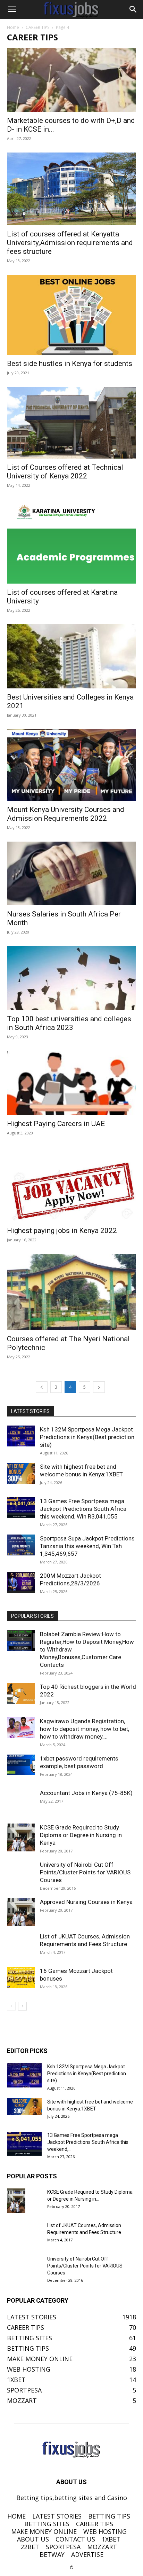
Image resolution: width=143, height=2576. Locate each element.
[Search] (133, 9)
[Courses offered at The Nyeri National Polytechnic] (71, 1292)
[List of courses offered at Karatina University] (71, 541)
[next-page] (99, 1387)
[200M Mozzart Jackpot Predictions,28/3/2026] (21, 1582)
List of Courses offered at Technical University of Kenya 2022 (65, 472)
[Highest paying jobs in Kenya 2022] (71, 1185)
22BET (30, 2547)
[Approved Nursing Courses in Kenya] (21, 1912)
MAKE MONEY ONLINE (44, 2531)
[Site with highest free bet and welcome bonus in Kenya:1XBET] (21, 1473)
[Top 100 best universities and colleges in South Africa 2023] (71, 978)
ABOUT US (33, 2539)
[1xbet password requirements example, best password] (21, 1765)
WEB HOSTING (105, 2531)
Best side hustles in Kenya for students (70, 364)
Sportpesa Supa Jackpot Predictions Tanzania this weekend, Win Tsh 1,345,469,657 (87, 1546)
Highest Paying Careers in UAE (56, 1124)
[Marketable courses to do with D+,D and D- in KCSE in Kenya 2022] (71, 80)
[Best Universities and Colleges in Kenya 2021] (71, 656)
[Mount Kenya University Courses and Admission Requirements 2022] (71, 765)
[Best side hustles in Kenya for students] (71, 315)
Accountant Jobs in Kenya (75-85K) (86, 1793)
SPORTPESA (63, 2547)
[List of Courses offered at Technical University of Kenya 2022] (71, 423)
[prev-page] (42, 1387)
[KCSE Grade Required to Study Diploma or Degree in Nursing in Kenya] (21, 1837)
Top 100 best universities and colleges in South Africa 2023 (69, 1023)
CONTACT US (75, 2539)
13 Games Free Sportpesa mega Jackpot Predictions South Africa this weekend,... (88, 2142)
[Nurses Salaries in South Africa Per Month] (71, 874)
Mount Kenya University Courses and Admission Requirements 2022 (66, 814)
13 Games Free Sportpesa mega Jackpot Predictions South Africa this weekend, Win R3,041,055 (83, 1509)
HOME (16, 2516)
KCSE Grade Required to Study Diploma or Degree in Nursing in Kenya (81, 1835)
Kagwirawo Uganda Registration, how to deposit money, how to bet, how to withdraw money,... (85, 1729)
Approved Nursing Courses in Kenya (86, 1902)
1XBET (111, 2539)
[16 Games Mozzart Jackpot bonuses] (21, 1977)
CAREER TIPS (37, 27)
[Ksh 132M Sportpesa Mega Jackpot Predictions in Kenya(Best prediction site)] (21, 1436)
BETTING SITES (47, 2524)
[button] (12, 9)
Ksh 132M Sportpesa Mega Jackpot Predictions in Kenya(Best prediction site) (87, 1437)
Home (13, 27)
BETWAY (52, 2554)
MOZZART (102, 2547)
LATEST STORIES (57, 2516)
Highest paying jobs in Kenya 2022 (62, 1231)
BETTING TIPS (109, 2516)
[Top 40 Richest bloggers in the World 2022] (21, 1693)
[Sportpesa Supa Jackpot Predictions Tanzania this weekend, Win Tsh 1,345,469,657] (21, 1545)
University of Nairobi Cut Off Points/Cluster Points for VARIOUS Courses (85, 1872)
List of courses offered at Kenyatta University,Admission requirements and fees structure (70, 243)
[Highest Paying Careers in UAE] (71, 1083)
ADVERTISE (87, 2554)
